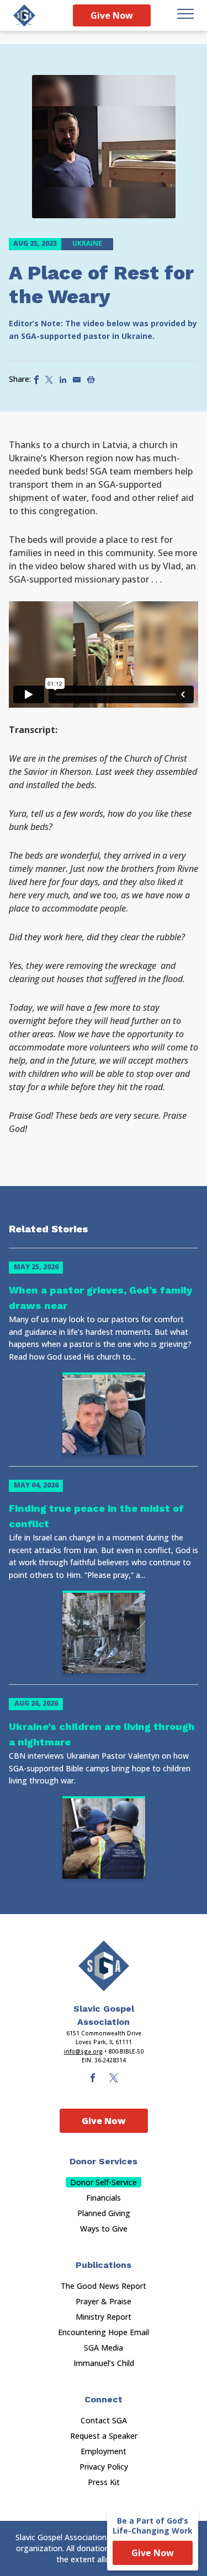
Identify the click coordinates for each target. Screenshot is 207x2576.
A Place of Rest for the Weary (101, 285)
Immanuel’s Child (104, 2363)
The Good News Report (104, 2286)
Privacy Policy (104, 2467)
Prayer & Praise (104, 2301)
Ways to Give (104, 2229)
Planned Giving (104, 2213)
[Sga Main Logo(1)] (104, 1966)
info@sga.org (83, 2051)
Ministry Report (104, 2317)
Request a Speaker (104, 2436)
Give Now (112, 15)
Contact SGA (104, 2420)
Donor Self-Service (104, 2182)
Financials (104, 2198)
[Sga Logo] (24, 15)
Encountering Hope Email (104, 2332)
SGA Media (104, 2348)
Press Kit (104, 2482)
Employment (104, 2451)
